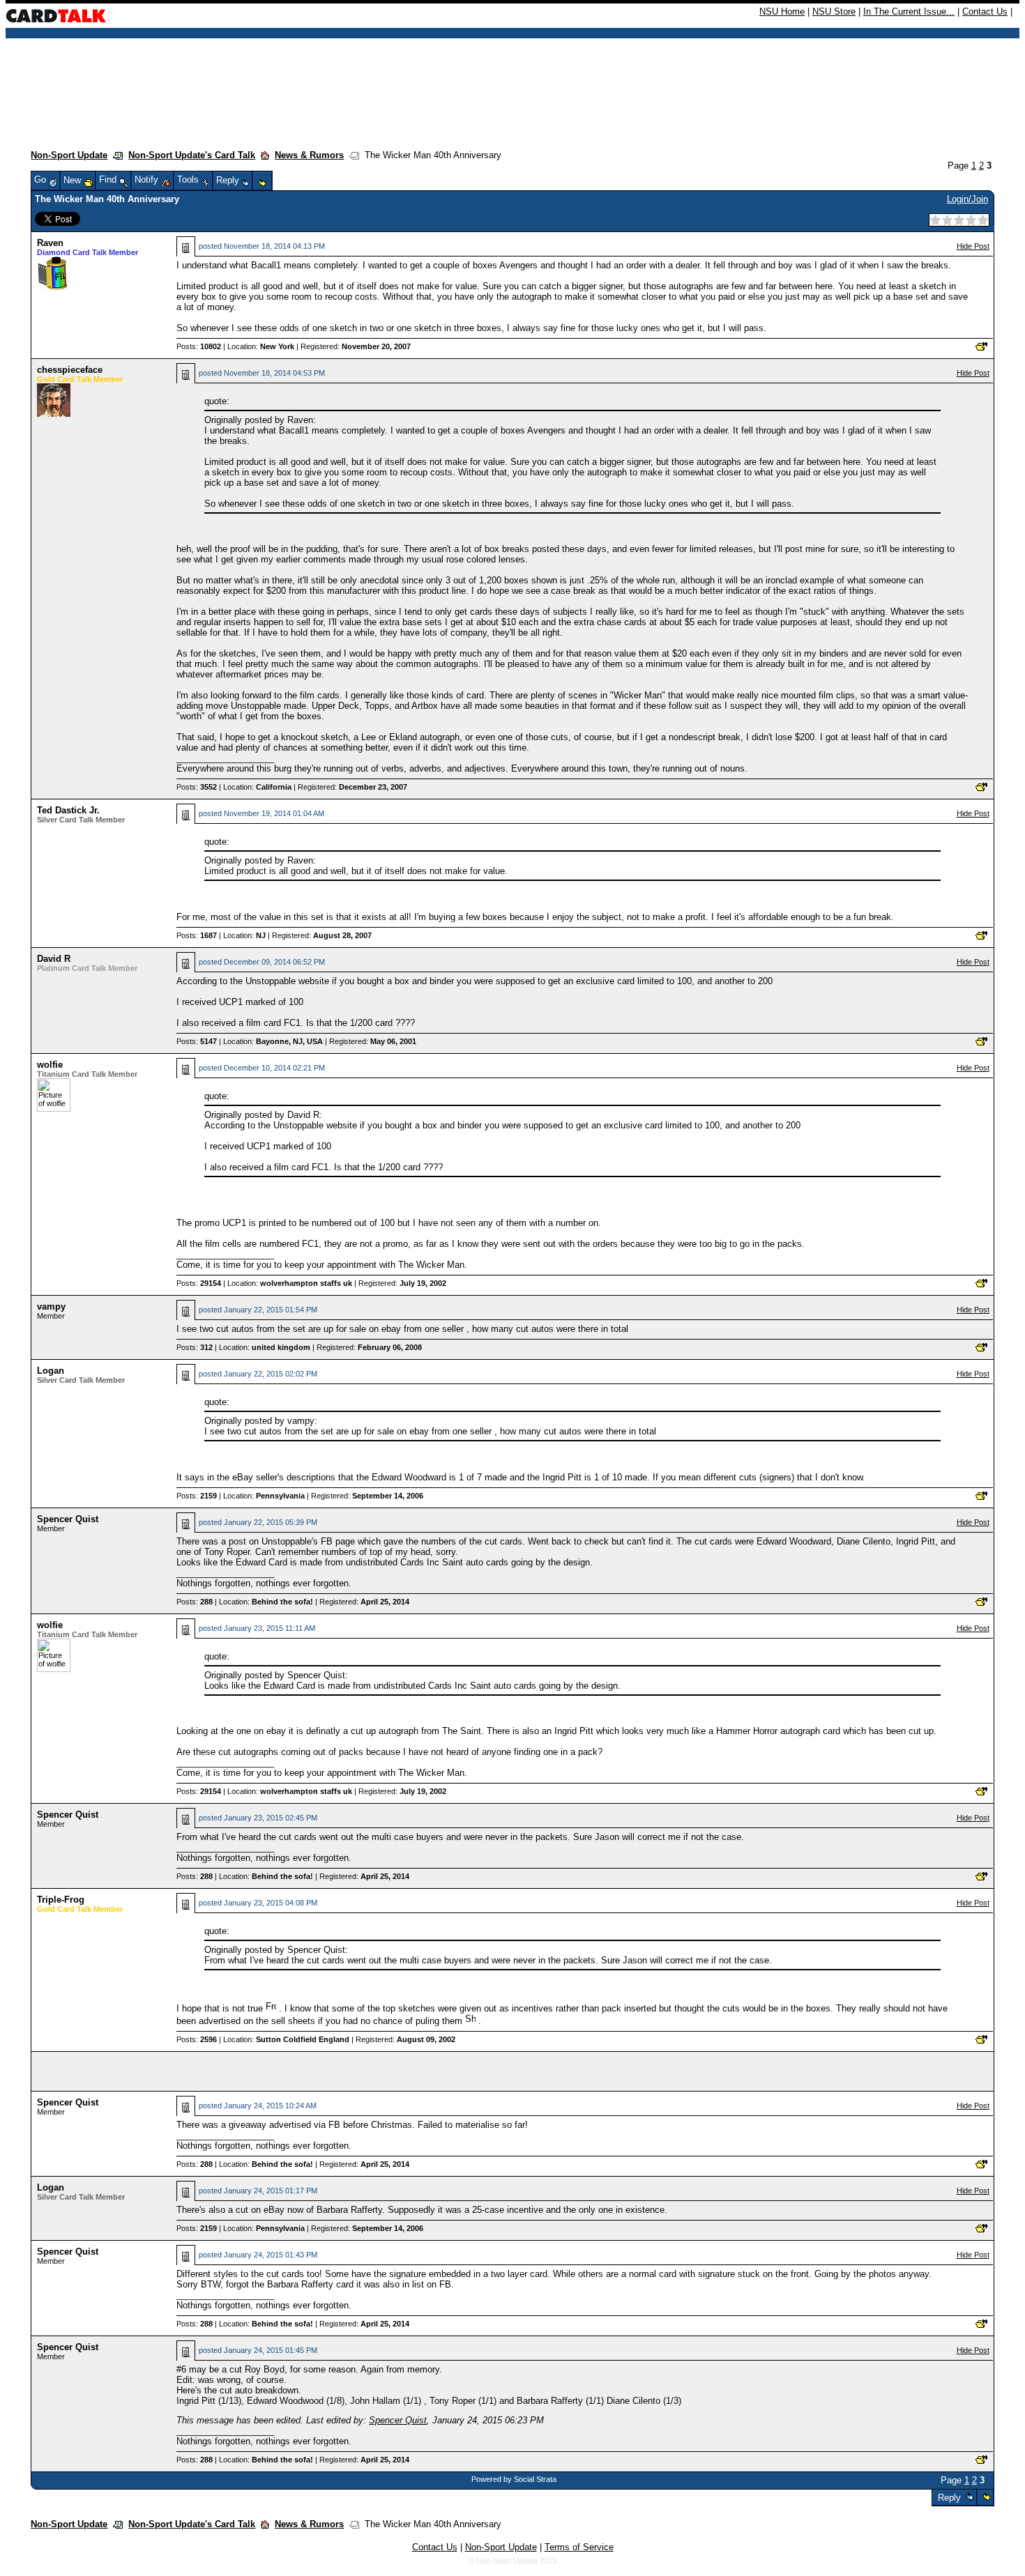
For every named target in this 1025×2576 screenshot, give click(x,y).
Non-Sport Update (69, 155)
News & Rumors (309, 155)
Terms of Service (579, 2547)
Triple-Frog (61, 1900)
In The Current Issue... (909, 11)
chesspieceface (70, 370)
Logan (51, 1371)
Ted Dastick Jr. (68, 810)
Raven (50, 243)
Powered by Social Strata (514, 2479)
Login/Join (967, 199)
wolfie (50, 1065)
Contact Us (985, 11)
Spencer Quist (68, 1519)
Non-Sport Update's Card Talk (192, 155)
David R (54, 959)
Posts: (199, 346)
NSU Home (782, 11)
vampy (51, 1306)
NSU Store (834, 11)
